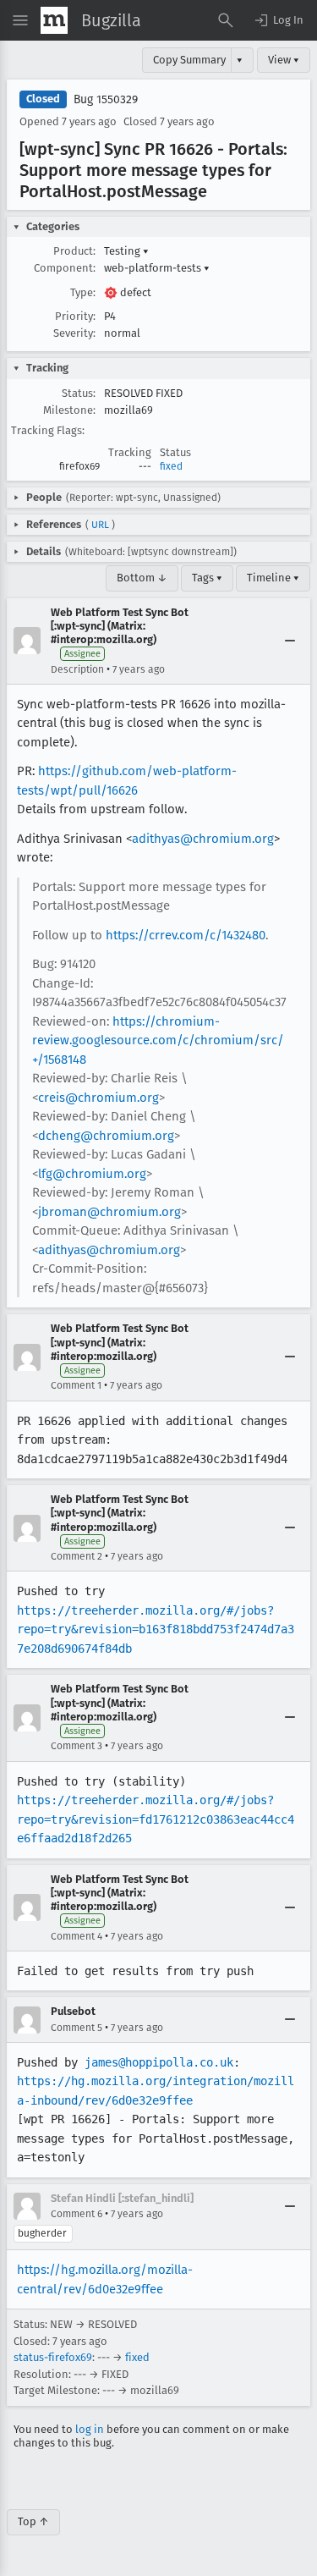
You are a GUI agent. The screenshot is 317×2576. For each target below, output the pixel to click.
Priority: (75, 316)
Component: (65, 268)
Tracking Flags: (48, 430)
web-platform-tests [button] (157, 268)
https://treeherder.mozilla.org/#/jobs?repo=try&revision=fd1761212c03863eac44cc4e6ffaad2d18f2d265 (156, 1819)
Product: (74, 251)
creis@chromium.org (98, 1098)
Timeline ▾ (273, 578)
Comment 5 (77, 2028)
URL (100, 525)
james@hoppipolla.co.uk (159, 2062)
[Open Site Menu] (20, 20)
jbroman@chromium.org (109, 1212)
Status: (79, 393)
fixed (171, 466)
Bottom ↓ (142, 578)
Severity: (74, 333)
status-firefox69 (53, 2357)
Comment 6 (77, 2214)
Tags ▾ (207, 578)
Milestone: (69, 410)
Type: (83, 292)
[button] (278, 20)
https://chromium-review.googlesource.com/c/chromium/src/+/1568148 (158, 1040)
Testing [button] (126, 251)
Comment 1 (76, 1385)
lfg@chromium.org (92, 1174)
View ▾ (284, 60)
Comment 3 (77, 1746)
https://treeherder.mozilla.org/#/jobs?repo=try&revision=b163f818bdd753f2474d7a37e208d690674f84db (156, 1629)
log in (90, 2429)
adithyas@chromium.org (203, 839)
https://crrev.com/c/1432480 (186, 935)
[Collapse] (290, 641)
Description (77, 669)
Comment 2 (77, 1556)
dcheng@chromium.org (106, 1136)
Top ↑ (33, 2521)
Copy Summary (189, 60)
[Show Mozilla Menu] (54, 20)
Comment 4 (77, 1936)
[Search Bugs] (226, 20)
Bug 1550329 (106, 99)
